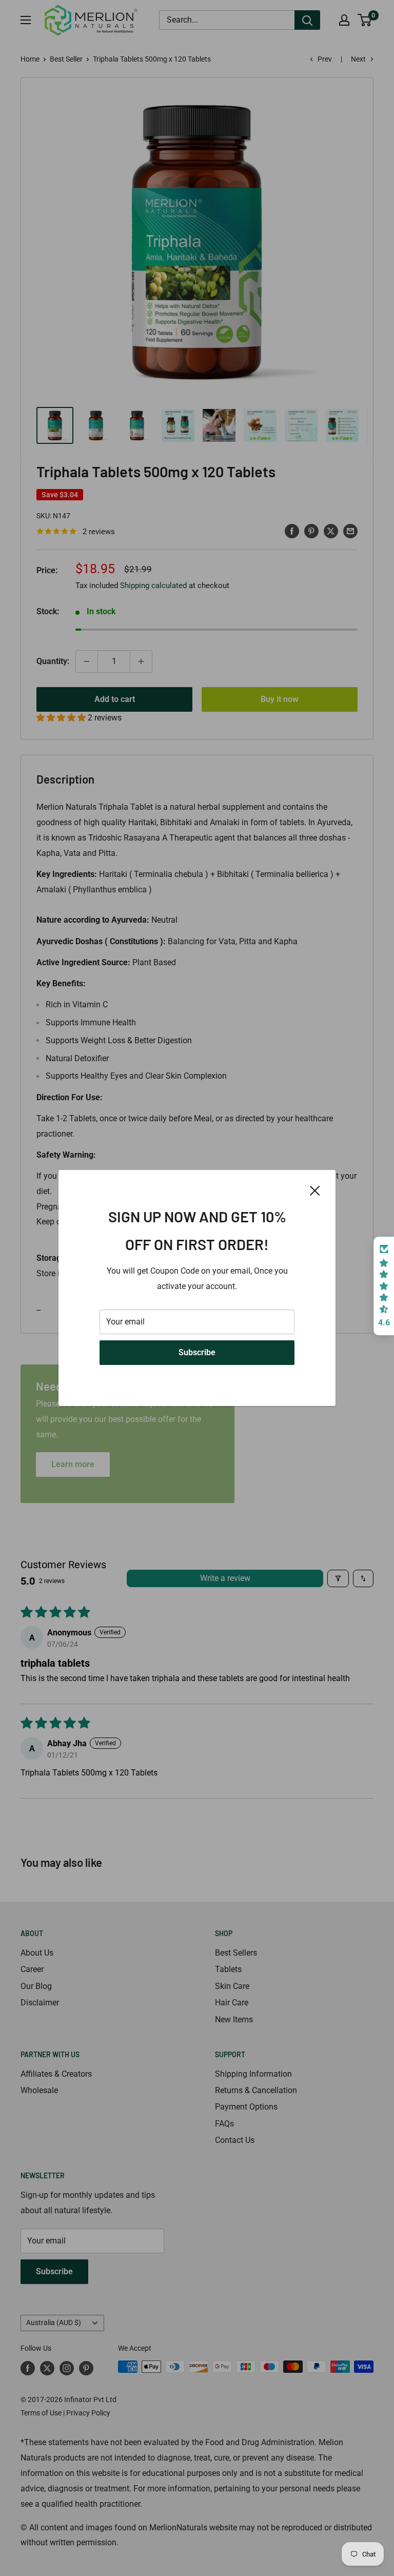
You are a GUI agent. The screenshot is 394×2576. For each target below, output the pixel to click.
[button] (384, 1286)
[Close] (315, 1190)
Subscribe (197, 1352)
